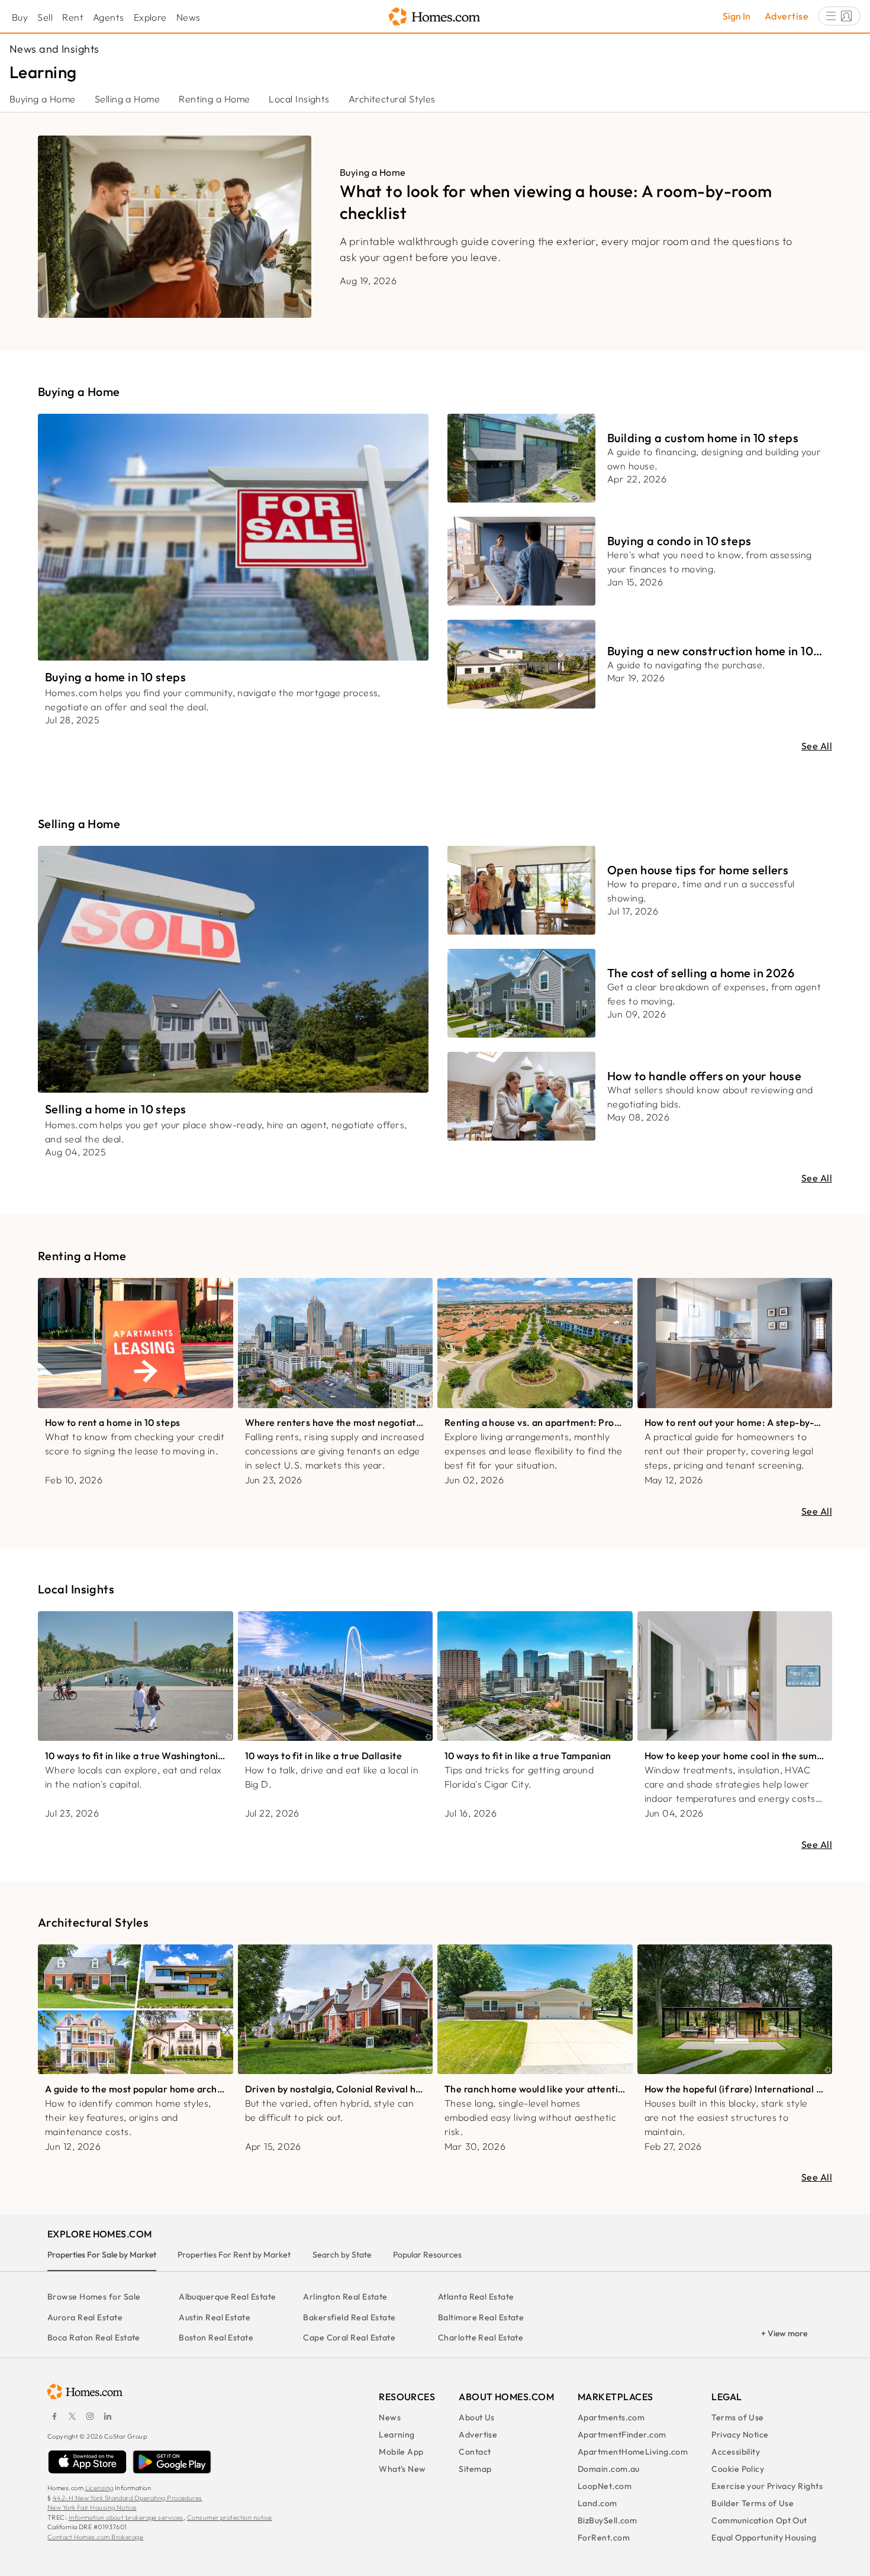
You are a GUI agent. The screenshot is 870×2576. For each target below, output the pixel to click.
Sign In (737, 16)
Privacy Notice (740, 2435)
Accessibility (736, 2452)
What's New (402, 2469)
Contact (475, 2452)
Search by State (342, 2255)
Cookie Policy (738, 2469)
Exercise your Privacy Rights (767, 2486)
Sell (45, 17)
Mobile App (401, 2452)
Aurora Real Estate (85, 2317)
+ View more (784, 2333)
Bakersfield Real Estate (349, 2317)
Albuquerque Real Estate (227, 2297)
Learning (397, 2435)
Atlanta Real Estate (476, 2297)
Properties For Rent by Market (234, 2255)
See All (817, 746)
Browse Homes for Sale (94, 2297)
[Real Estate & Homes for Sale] (435, 17)
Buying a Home (43, 99)
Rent (73, 17)
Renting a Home (214, 99)
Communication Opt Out (759, 2520)
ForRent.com (604, 2538)
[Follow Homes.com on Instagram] (90, 2416)
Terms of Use (737, 2417)
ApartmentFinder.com (622, 2435)
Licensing (99, 2488)
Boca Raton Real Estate (94, 2337)
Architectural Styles (392, 99)
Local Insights (299, 99)
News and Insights (54, 49)
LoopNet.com (605, 2486)
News (188, 17)
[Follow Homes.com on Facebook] (54, 2416)
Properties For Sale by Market (102, 2255)
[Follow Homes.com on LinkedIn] (108, 2416)
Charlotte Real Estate (481, 2337)
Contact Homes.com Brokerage (95, 2537)
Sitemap (475, 2469)
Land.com (597, 2503)
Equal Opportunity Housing (764, 2538)
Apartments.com (611, 2417)
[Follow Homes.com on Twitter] (72, 2416)
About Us (477, 2417)
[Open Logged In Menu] (839, 16)
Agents (109, 17)
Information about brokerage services (126, 2517)
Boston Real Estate (216, 2337)
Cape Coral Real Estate (349, 2337)
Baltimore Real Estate (481, 2317)
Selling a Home (127, 99)
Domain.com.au (609, 2469)
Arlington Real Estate (345, 2297)
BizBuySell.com (607, 2520)
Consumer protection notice (230, 2517)
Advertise (787, 16)
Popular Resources (427, 2255)
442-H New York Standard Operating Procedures (128, 2498)
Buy (20, 17)
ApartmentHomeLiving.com (633, 2452)
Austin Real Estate (215, 2317)
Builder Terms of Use (753, 2503)
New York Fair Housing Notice (92, 2507)
